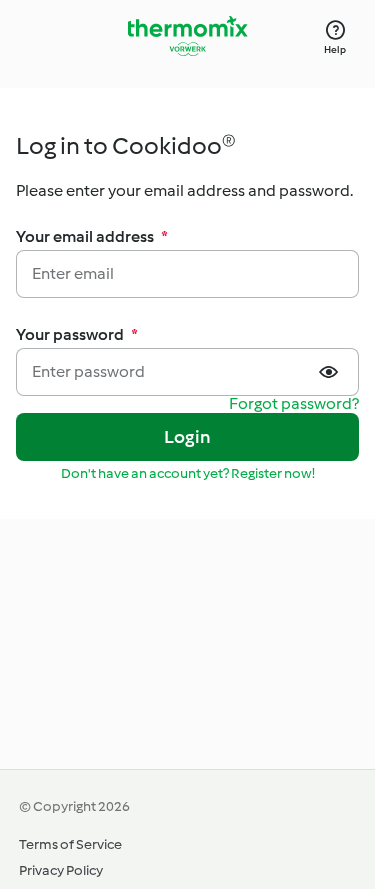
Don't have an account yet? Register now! (188, 473)
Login (187, 437)
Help (335, 49)
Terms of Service (70, 844)
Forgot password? (294, 404)
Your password (77, 334)
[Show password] (331, 372)
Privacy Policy (61, 870)
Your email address (92, 236)
